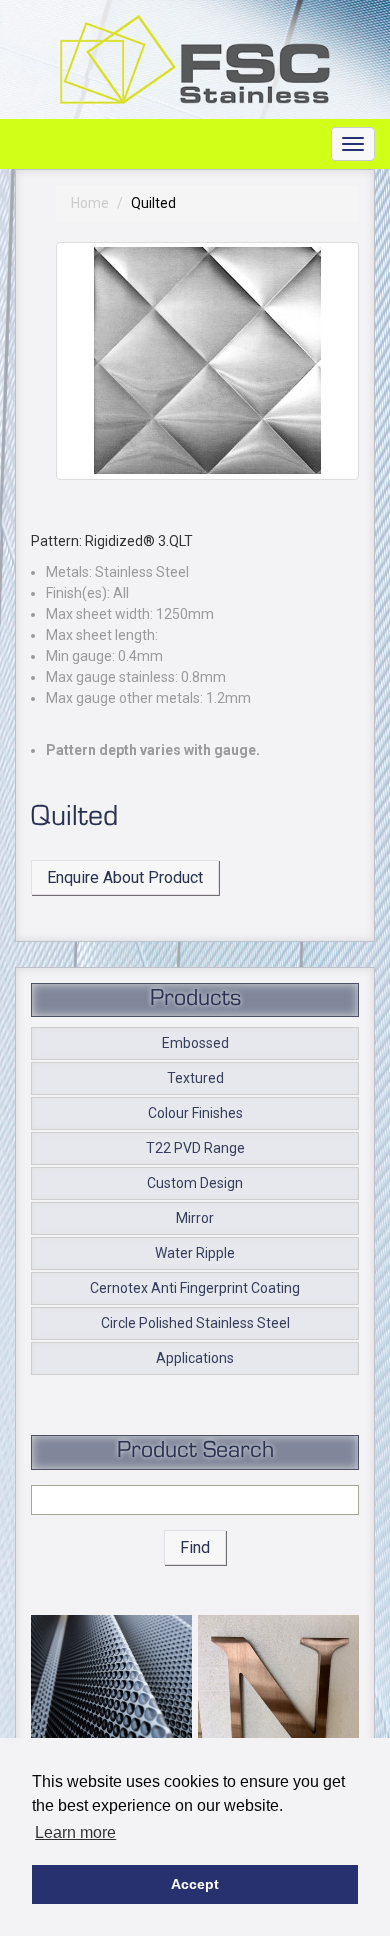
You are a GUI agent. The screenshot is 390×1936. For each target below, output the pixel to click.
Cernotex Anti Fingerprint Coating (195, 1288)
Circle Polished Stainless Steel (195, 1323)
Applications (195, 1358)
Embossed (195, 1043)
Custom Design (195, 1183)
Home (90, 203)
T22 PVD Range (195, 1148)
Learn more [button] (75, 1832)
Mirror (195, 1218)
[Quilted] (207, 361)
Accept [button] (195, 1884)
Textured (195, 1078)
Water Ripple (195, 1253)
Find (195, 1547)
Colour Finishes (195, 1113)
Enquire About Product (125, 877)
